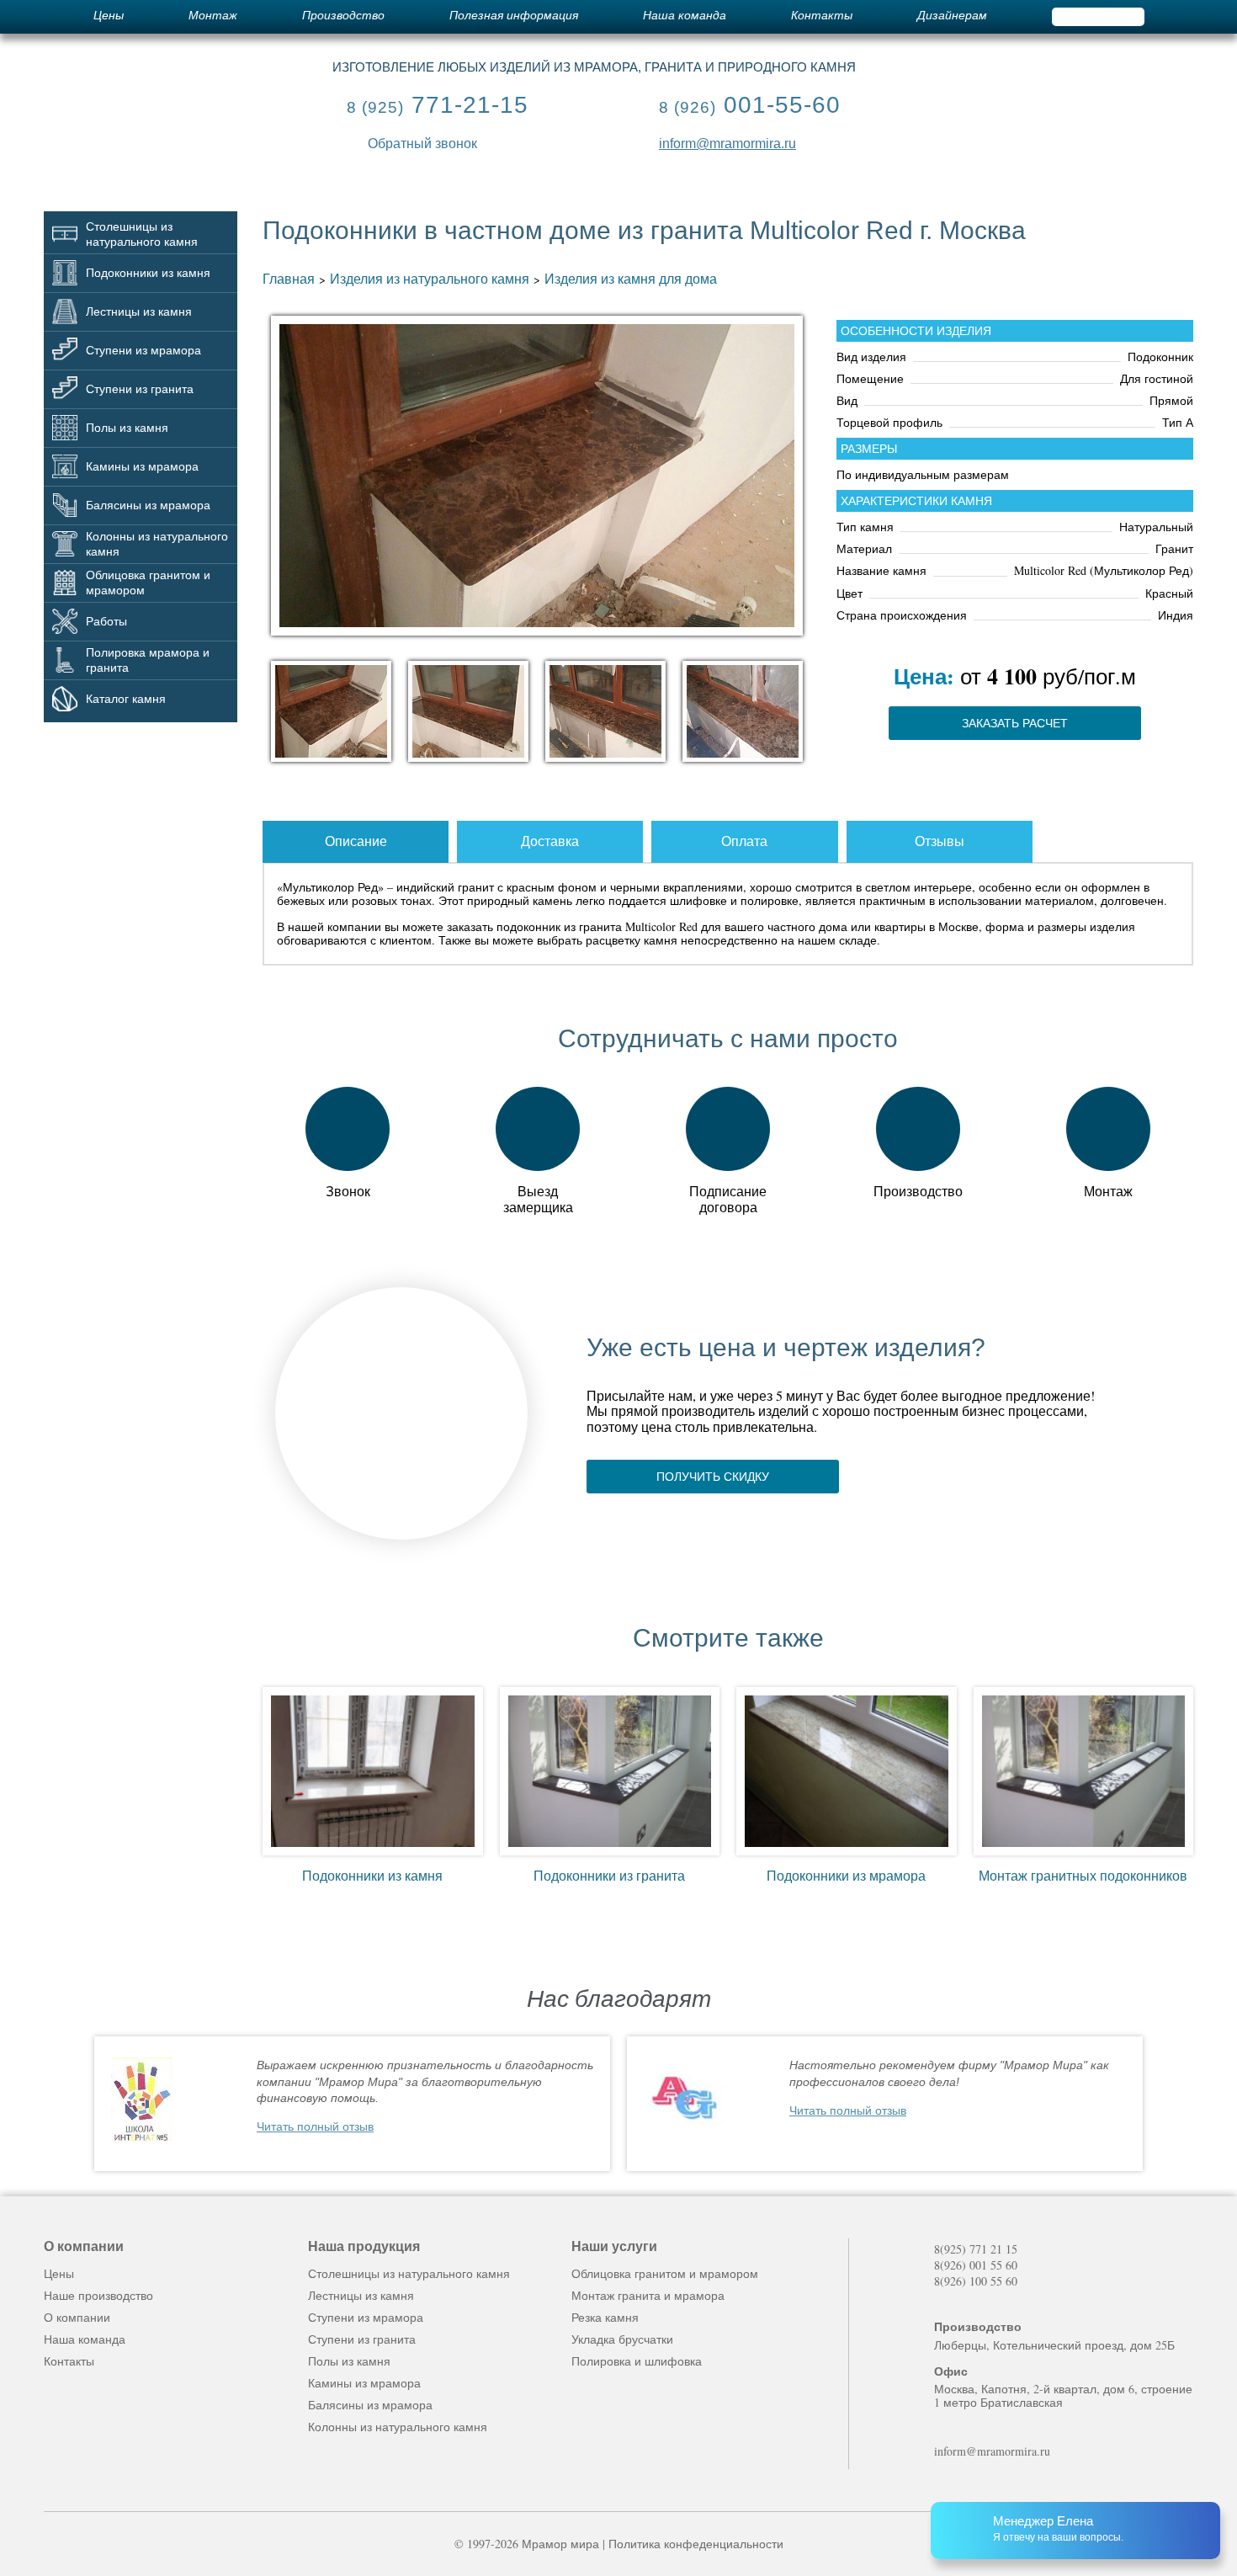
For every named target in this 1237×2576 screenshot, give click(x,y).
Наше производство (98, 2295)
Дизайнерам (952, 16)
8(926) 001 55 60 (976, 2265)
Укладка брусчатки (622, 2339)
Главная (289, 278)
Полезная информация (514, 16)
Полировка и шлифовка (637, 2361)
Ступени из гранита (362, 2339)
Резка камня (605, 2317)
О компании (77, 2317)
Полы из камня (349, 2361)
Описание (356, 841)
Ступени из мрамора (366, 2317)
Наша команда (685, 16)
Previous (58, 2104)
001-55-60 (750, 105)
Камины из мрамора (364, 2383)
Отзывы (940, 841)
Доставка (550, 841)
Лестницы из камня (361, 2295)
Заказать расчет (1015, 723)
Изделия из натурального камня (430, 278)
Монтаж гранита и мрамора (648, 2295)
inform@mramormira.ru (727, 144)
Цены (109, 16)
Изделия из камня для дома (631, 278)
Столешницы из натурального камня (409, 2273)
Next (1179, 2104)
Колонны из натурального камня (398, 2427)
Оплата (744, 841)
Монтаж (213, 16)
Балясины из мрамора (370, 2405)
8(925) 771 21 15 (976, 2249)
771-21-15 (438, 105)
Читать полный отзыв (315, 2126)
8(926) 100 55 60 (976, 2281)
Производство (343, 16)
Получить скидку (713, 1477)
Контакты (822, 16)
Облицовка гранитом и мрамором (665, 2273)
